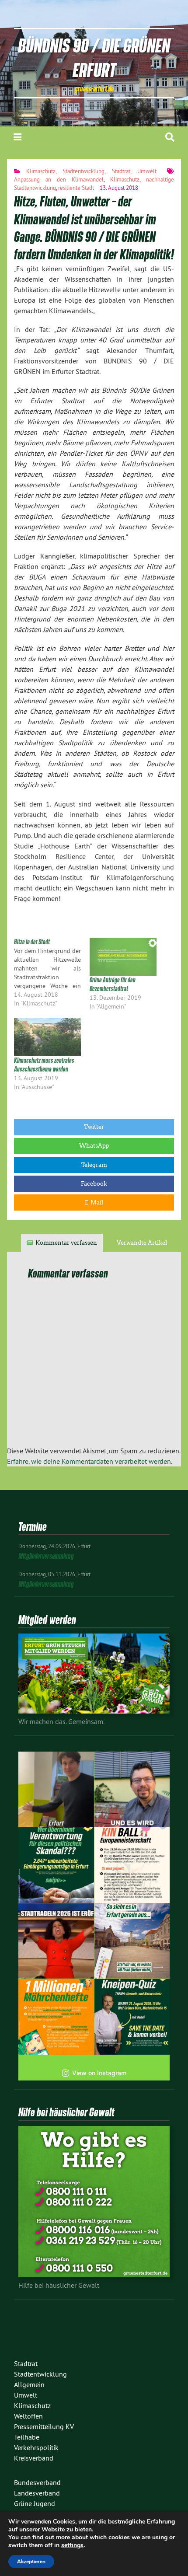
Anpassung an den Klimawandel (59, 179)
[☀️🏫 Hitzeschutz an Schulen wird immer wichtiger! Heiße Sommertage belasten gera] (132, 1789)
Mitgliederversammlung (46, 1556)
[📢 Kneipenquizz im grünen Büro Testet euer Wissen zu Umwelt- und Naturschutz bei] (132, 2017)
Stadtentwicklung (84, 171)
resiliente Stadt (76, 188)
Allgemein (29, 2384)
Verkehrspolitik (36, 2447)
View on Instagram (99, 2073)
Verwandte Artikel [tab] (142, 1243)
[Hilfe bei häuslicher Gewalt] (94, 2275)
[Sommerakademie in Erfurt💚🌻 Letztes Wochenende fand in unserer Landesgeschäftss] (56, 1789)
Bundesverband (37, 2482)
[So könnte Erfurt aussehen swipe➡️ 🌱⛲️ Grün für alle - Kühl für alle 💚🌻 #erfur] (132, 1941)
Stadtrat (121, 171)
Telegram (94, 1165)
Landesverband (37, 2493)
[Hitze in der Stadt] (52, 973)
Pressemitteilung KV (44, 2426)
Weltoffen (28, 2416)
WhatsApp (94, 1146)
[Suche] (170, 137)
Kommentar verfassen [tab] (66, 1243)
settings (72, 2545)
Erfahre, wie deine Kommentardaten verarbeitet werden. (90, 1461)
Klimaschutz (41, 171)
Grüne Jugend (35, 2503)
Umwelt (147, 171)
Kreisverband (34, 2458)
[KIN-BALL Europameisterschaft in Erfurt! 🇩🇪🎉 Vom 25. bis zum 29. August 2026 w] (132, 1865)
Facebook (94, 1184)
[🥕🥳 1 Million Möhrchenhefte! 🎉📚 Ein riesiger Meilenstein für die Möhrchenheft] (56, 2017)
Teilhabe (27, 2437)
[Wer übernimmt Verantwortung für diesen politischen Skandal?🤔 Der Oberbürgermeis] (56, 1865)
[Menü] (17, 137)
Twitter (94, 1127)
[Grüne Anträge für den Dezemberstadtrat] (123, 957)
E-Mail (94, 1202)
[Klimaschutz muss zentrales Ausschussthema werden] (47, 1037)
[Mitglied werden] (94, 1711)
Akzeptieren (31, 2562)
